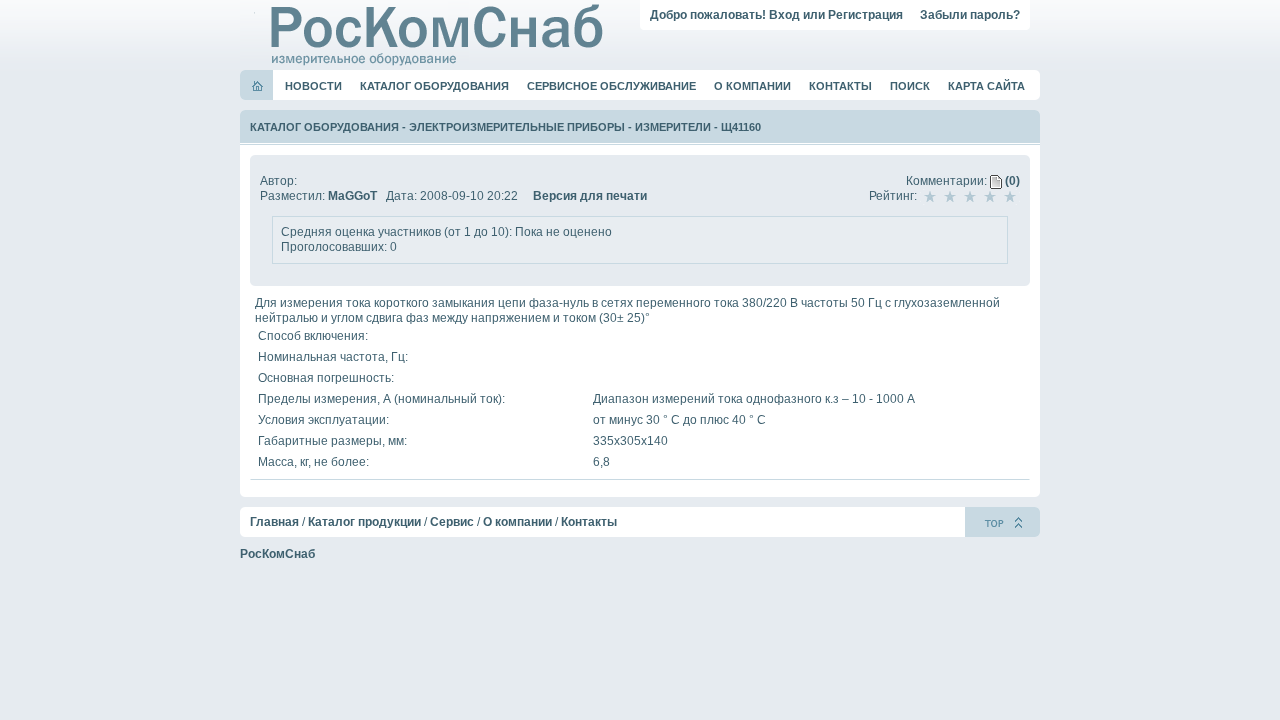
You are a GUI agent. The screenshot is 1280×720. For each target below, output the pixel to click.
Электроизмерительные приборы (517, 127)
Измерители (673, 127)
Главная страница (257, 86)
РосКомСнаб (277, 554)
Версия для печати (590, 196)
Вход (784, 15)
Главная (274, 522)
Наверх (1002, 522)
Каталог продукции (364, 522)
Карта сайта (986, 86)
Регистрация (865, 15)
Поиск (910, 86)
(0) (1011, 181)
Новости (313, 86)
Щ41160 (741, 127)
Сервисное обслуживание (611, 86)
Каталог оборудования (434, 86)
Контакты (840, 86)
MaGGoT (352, 196)
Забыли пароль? (970, 15)
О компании (752, 86)
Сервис (452, 522)
